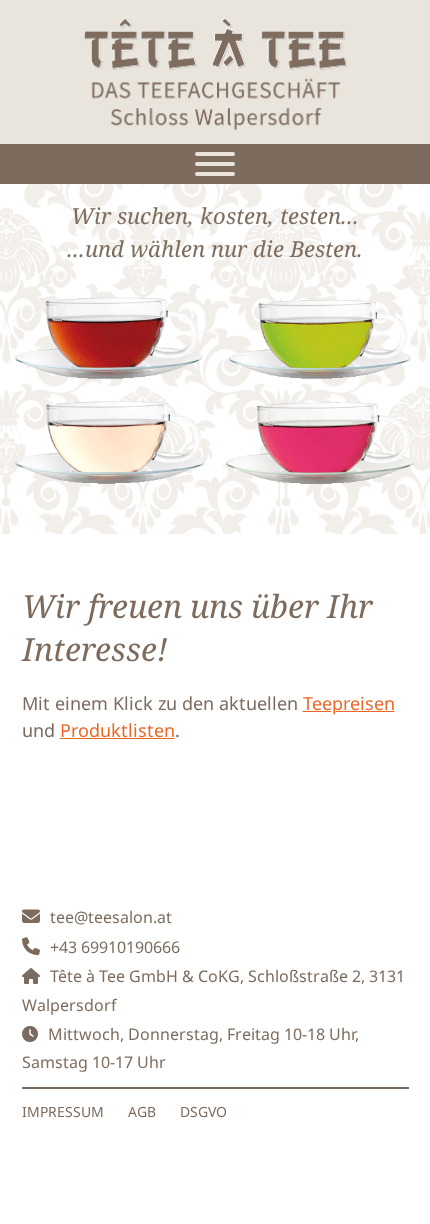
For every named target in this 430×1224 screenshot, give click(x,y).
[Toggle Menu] (215, 164)
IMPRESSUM (63, 1111)
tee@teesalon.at (111, 917)
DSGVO (203, 1111)
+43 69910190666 (115, 947)
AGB (142, 1111)
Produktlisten (117, 730)
